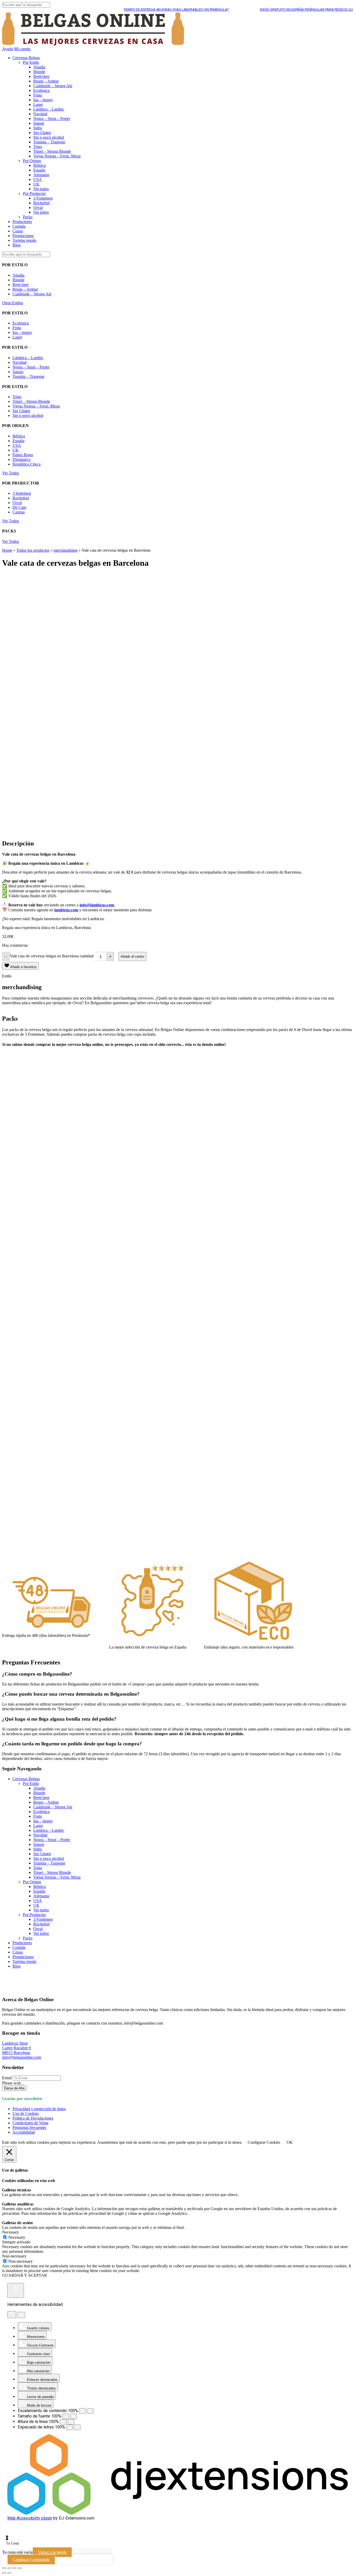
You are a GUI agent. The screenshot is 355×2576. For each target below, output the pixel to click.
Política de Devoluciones (33, 2118)
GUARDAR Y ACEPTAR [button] (25, 2275)
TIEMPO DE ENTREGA (147, 9)
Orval (38, 208)
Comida (19, 226)
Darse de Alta (14, 2088)
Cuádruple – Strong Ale (53, 86)
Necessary (17, 2237)
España (39, 170)
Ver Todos (11, 473)
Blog (17, 245)
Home (7, 550)
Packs (28, 217)
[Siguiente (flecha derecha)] (9, 2573)
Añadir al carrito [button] (26, 1184)
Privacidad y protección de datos (39, 2109)
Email (7, 2078)
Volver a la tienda (52, 2552)
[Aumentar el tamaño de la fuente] (74, 2416)
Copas (18, 231)
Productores (22, 222)
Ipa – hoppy (43, 100)
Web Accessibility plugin (30, 2518)
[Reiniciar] (12, 2315)
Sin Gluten (42, 133)
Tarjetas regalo (24, 240)
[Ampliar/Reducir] (4, 2568)
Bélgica (40, 165)
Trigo (38, 147)
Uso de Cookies (26, 2113)
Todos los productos (33, 550)
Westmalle (31, 1167)
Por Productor (34, 193)
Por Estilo (31, 62)
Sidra (38, 128)
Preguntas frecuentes (29, 2127)
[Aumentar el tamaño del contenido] (90, 2411)
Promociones (23, 236)
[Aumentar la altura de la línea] (71, 2422)
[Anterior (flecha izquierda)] (4, 2573)
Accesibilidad (24, 2132)
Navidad (40, 114)
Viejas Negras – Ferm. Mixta (57, 156)
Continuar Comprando (31, 2559)
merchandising (65, 550)
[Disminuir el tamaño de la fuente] (66, 2416)
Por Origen (32, 161)
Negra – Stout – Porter (52, 119)
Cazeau (19, 512)
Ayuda (8, 49)
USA (38, 179)
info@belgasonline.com (22, 2057)
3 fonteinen (22, 493)
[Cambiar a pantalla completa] (9, 2568)
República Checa (27, 464)
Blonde (39, 72)
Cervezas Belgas (26, 58)
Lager (38, 104)
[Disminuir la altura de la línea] (63, 2422)
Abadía (39, 67)
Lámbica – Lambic (49, 109)
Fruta (38, 95)
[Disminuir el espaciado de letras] (69, 2427)
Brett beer (41, 76)
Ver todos (41, 189)
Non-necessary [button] (14, 2256)
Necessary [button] (11, 2232)
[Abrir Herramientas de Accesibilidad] (16, 2290)
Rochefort (41, 203)
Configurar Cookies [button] (264, 2142)
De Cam (19, 507)
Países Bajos (23, 455)
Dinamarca (21, 459)
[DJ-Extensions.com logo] (177, 2513)
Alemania (41, 175)
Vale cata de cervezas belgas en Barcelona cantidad (52, 956)
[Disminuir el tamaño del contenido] (82, 2411)
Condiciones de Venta (30, 2123)
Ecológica (41, 90)
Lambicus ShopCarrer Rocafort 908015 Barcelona (17, 2048)
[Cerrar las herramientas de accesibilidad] (21, 2315)
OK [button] (290, 2142)
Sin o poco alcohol (49, 137)
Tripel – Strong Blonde (52, 151)
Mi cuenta (22, 49)
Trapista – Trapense (49, 142)
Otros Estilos (13, 303)
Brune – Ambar (46, 81)
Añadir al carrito (132, 956)
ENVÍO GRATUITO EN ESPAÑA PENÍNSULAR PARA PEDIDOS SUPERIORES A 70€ (290, 9)
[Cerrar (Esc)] (20, 2568)
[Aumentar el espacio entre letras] (77, 2427)
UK (36, 184)
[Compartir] (15, 2568)
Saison (39, 123)
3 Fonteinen (43, 198)
